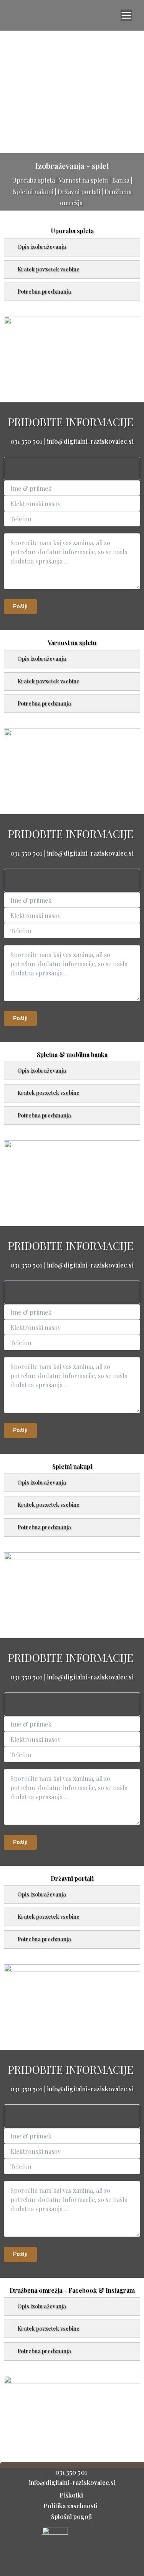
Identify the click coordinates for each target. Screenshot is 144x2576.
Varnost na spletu (83, 180)
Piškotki (72, 2495)
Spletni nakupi (33, 192)
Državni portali (79, 192)
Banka (121, 180)
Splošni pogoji (72, 2516)
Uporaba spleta (33, 180)
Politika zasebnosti (72, 2506)
